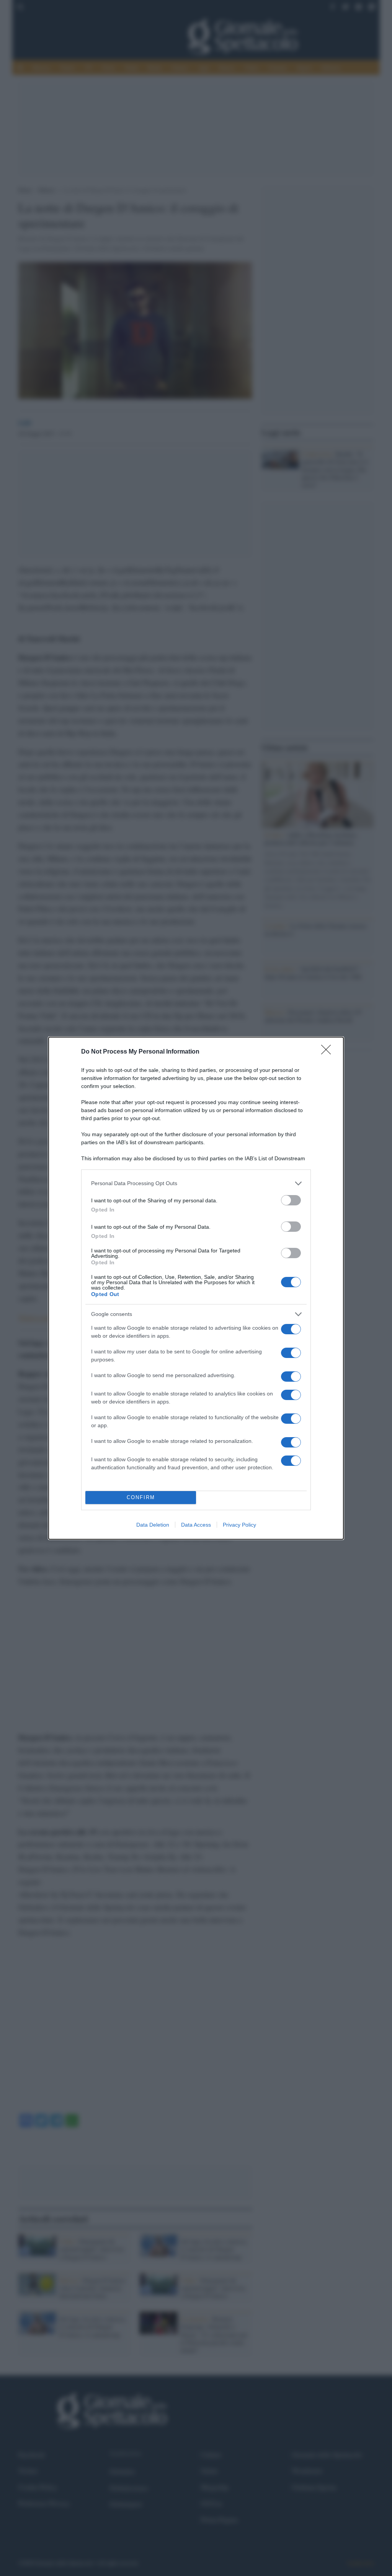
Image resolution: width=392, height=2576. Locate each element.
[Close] (328, 1052)
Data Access (196, 1525)
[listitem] (196, 1183)
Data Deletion (153, 1525)
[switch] (291, 1200)
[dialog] (196, 1288)
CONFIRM (141, 1497)
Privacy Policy (239, 1525)
